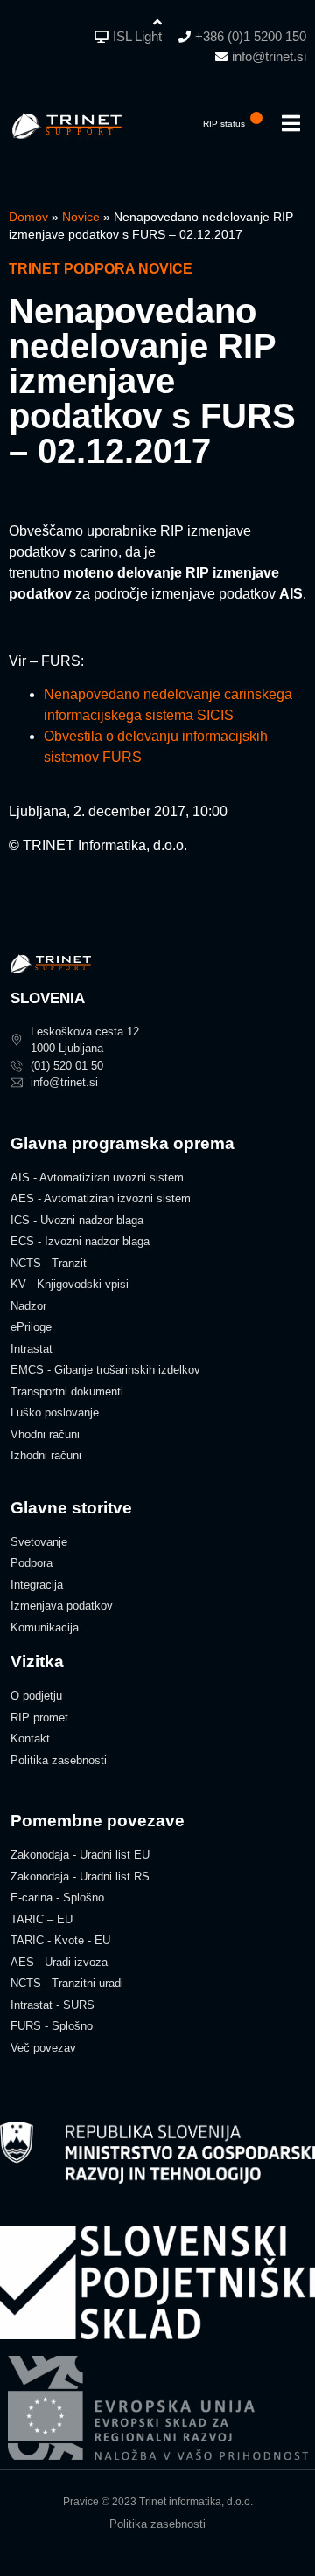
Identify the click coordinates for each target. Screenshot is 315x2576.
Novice (81, 217)
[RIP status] (256, 118)
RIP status (224, 124)
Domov (28, 217)
